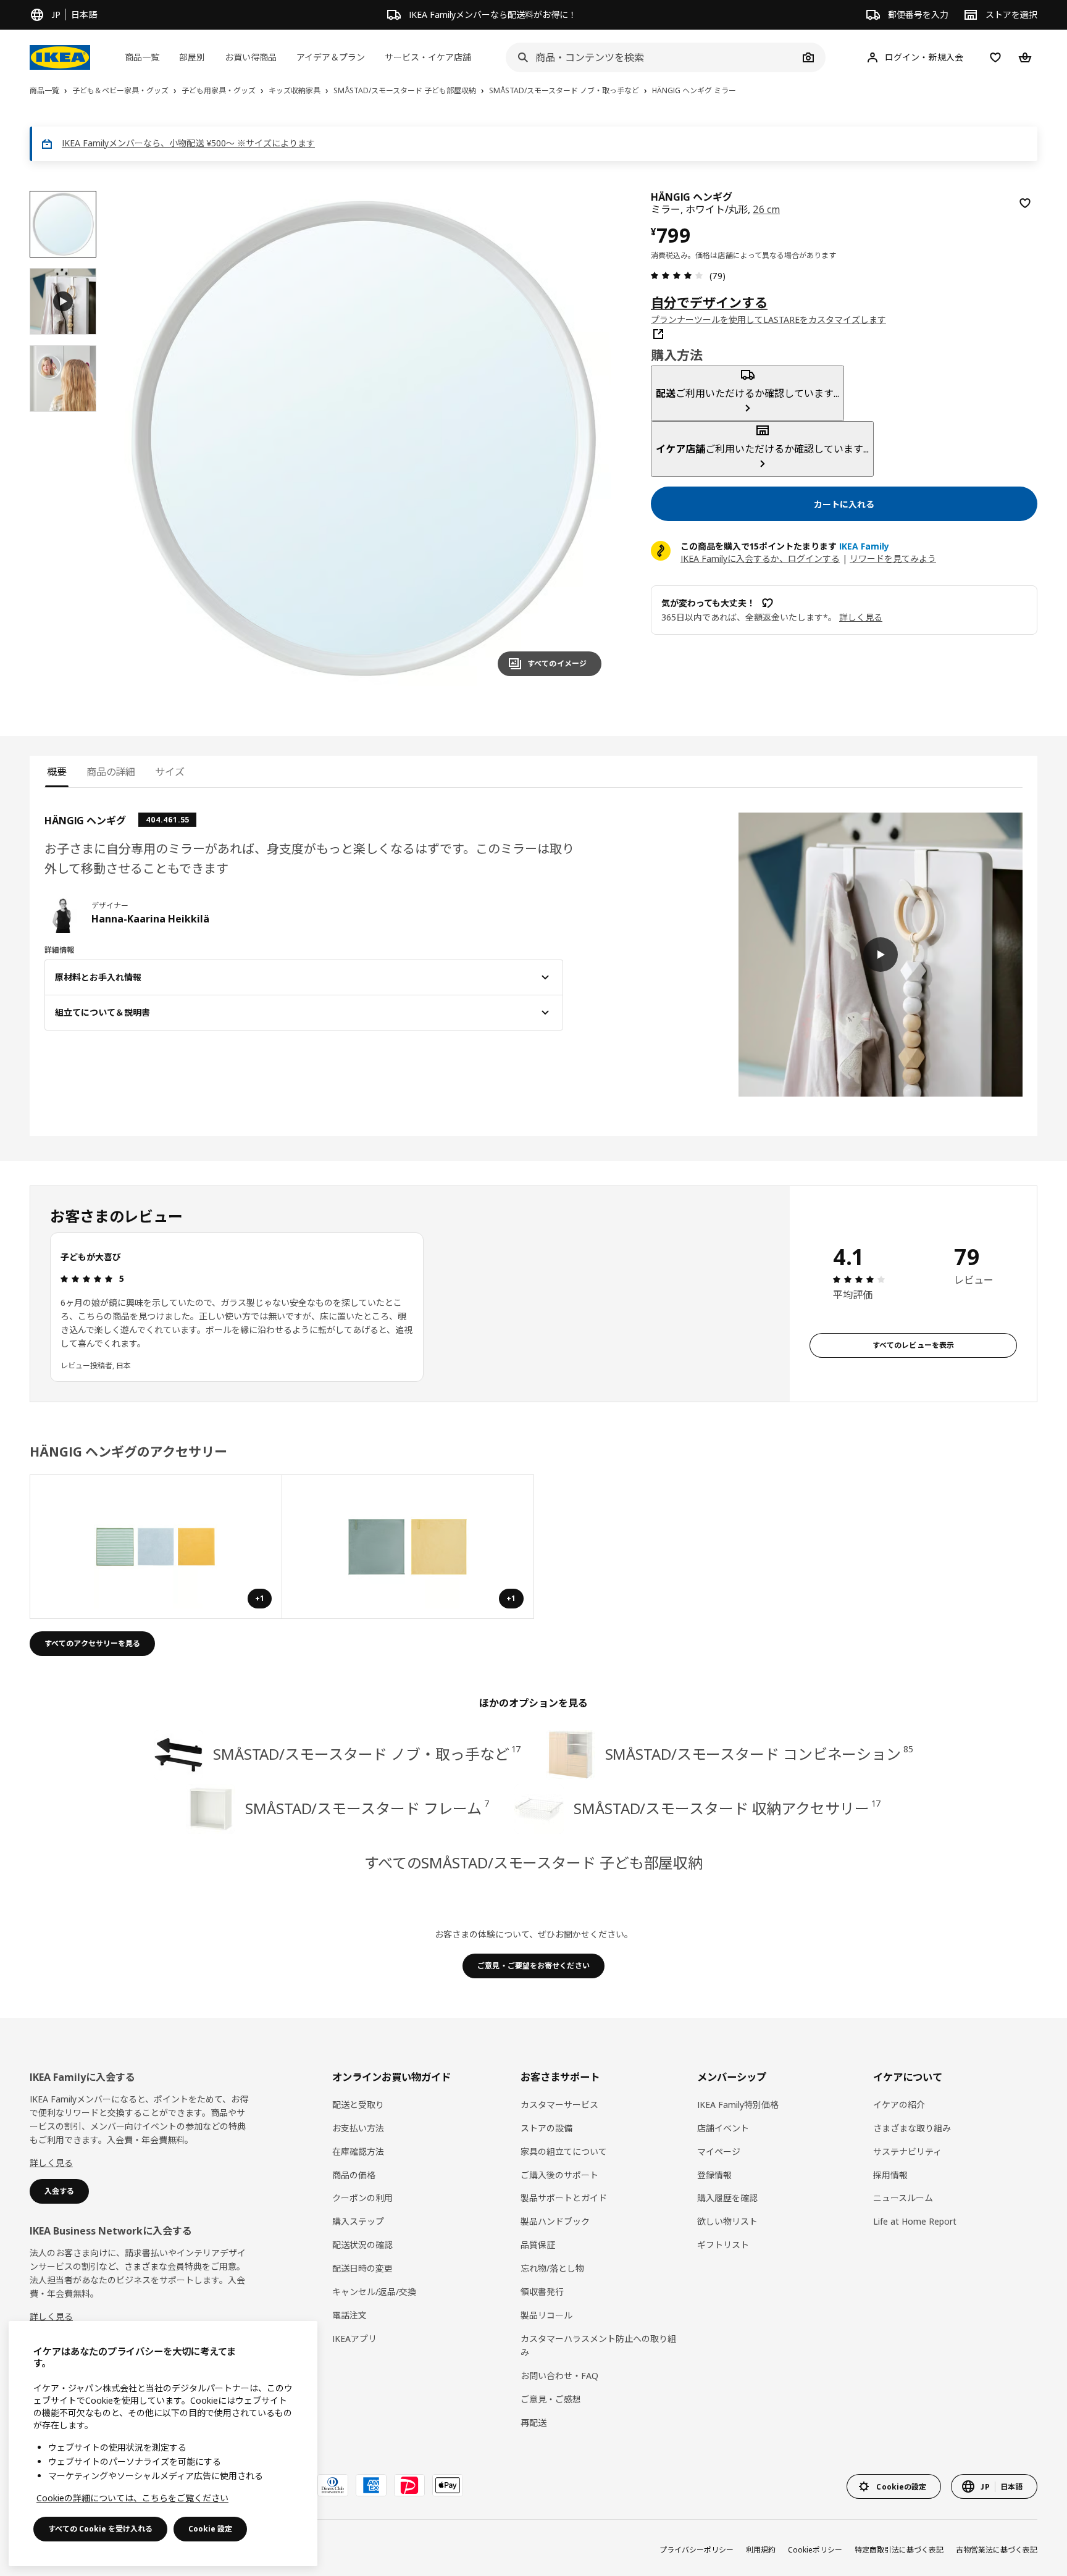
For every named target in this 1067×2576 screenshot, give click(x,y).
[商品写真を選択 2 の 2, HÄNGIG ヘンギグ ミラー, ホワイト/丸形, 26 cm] (63, 378)
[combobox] (652, 57)
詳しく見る (51, 2163)
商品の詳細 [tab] (111, 772)
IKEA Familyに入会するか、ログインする (760, 558)
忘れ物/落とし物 (552, 2268)
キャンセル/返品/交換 (374, 2292)
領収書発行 (542, 2292)
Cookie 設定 (210, 2529)
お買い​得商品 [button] (251, 57)
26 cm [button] (766, 209)
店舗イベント (723, 2128)
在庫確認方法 (358, 2152)
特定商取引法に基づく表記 (899, 2550)
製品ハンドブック (555, 2221)
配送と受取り (358, 2105)
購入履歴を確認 (727, 2198)
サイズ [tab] (170, 772)
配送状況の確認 (362, 2245)
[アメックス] (371, 2485)
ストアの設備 (546, 2128)
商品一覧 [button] (142, 57)
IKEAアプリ (354, 2339)
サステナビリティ (907, 2152)
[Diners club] (333, 2485)
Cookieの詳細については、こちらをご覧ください (132, 2498)
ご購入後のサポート (559, 2175)
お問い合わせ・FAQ (559, 2376)
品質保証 (538, 2245)
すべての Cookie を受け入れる (100, 2529)
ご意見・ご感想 (551, 2399)
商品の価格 (354, 2175)
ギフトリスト (723, 2245)
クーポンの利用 (362, 2198)
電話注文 (349, 2315)
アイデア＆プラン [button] (331, 57)
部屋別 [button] (192, 57)
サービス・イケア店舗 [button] (428, 57)
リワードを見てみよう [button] (893, 558)
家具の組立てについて (564, 2152)
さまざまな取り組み (912, 2128)
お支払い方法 (358, 2128)
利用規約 (761, 2550)
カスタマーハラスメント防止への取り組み (598, 2345)
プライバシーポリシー (697, 2550)
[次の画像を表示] (587, 438)
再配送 (533, 2423)
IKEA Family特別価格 (738, 2105)
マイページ (719, 2152)
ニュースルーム (903, 2198)
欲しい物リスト (727, 2221)
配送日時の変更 (362, 2268)
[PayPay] (409, 2485)
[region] (364, 438)
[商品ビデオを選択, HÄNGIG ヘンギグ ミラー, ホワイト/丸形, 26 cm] (63, 301)
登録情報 (714, 2175)
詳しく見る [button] (861, 617)
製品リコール (546, 2315)
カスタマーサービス (559, 2105)
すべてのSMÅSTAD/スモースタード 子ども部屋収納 (533, 1863)
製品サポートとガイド (564, 2198)
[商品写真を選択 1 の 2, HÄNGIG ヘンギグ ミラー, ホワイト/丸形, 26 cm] (63, 224)
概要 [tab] (57, 772)
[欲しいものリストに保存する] (1025, 203)
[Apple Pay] (448, 2485)
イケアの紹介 (899, 2105)
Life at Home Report (915, 2221)
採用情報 (890, 2175)
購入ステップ (358, 2221)
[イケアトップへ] (60, 57)
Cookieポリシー (815, 2550)
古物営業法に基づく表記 (997, 2550)
